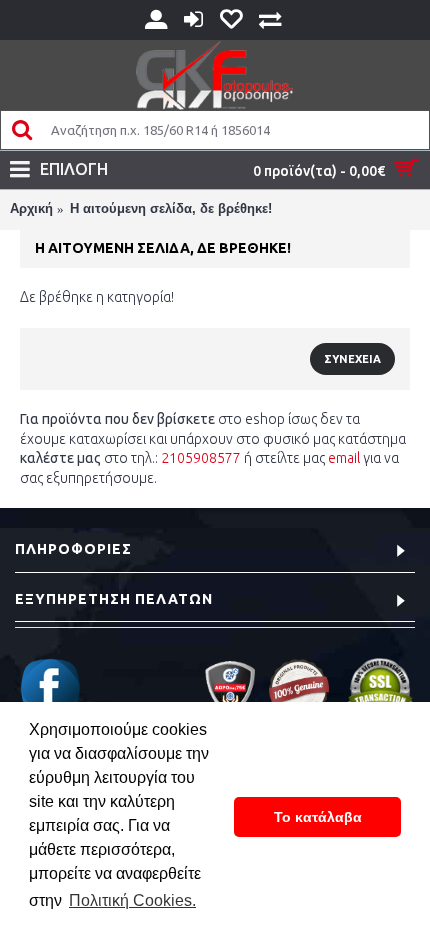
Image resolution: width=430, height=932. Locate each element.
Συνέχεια (352, 359)
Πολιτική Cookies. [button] (132, 900)
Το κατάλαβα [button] (318, 817)
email (344, 458)
